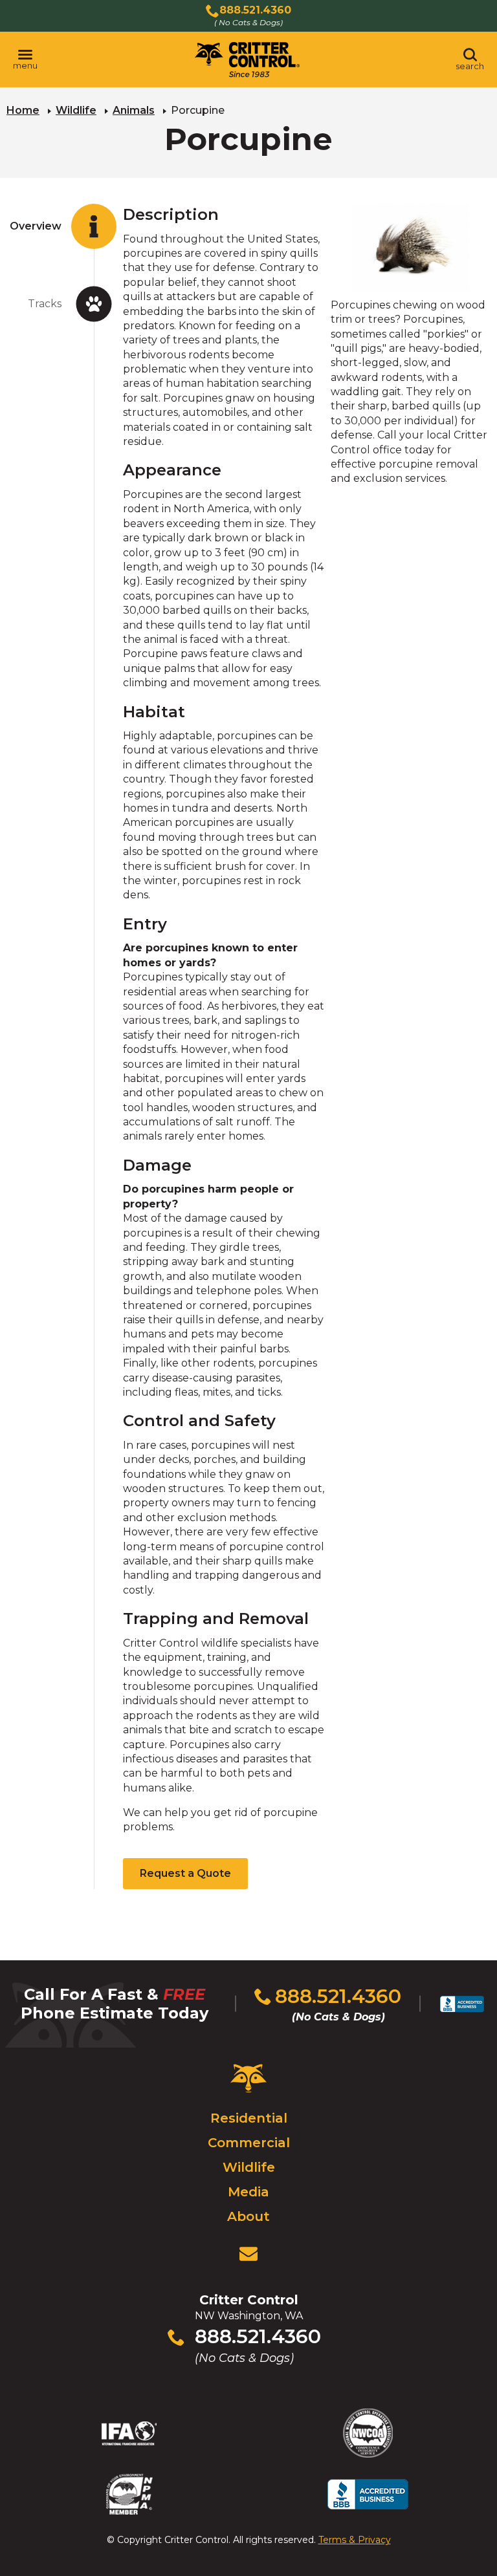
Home (23, 110)
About (248, 2216)
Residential (249, 2118)
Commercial (249, 2143)
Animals (134, 110)
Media (248, 2192)
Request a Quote (185, 1873)
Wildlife (76, 110)
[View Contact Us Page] (248, 2254)
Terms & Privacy (355, 2540)
